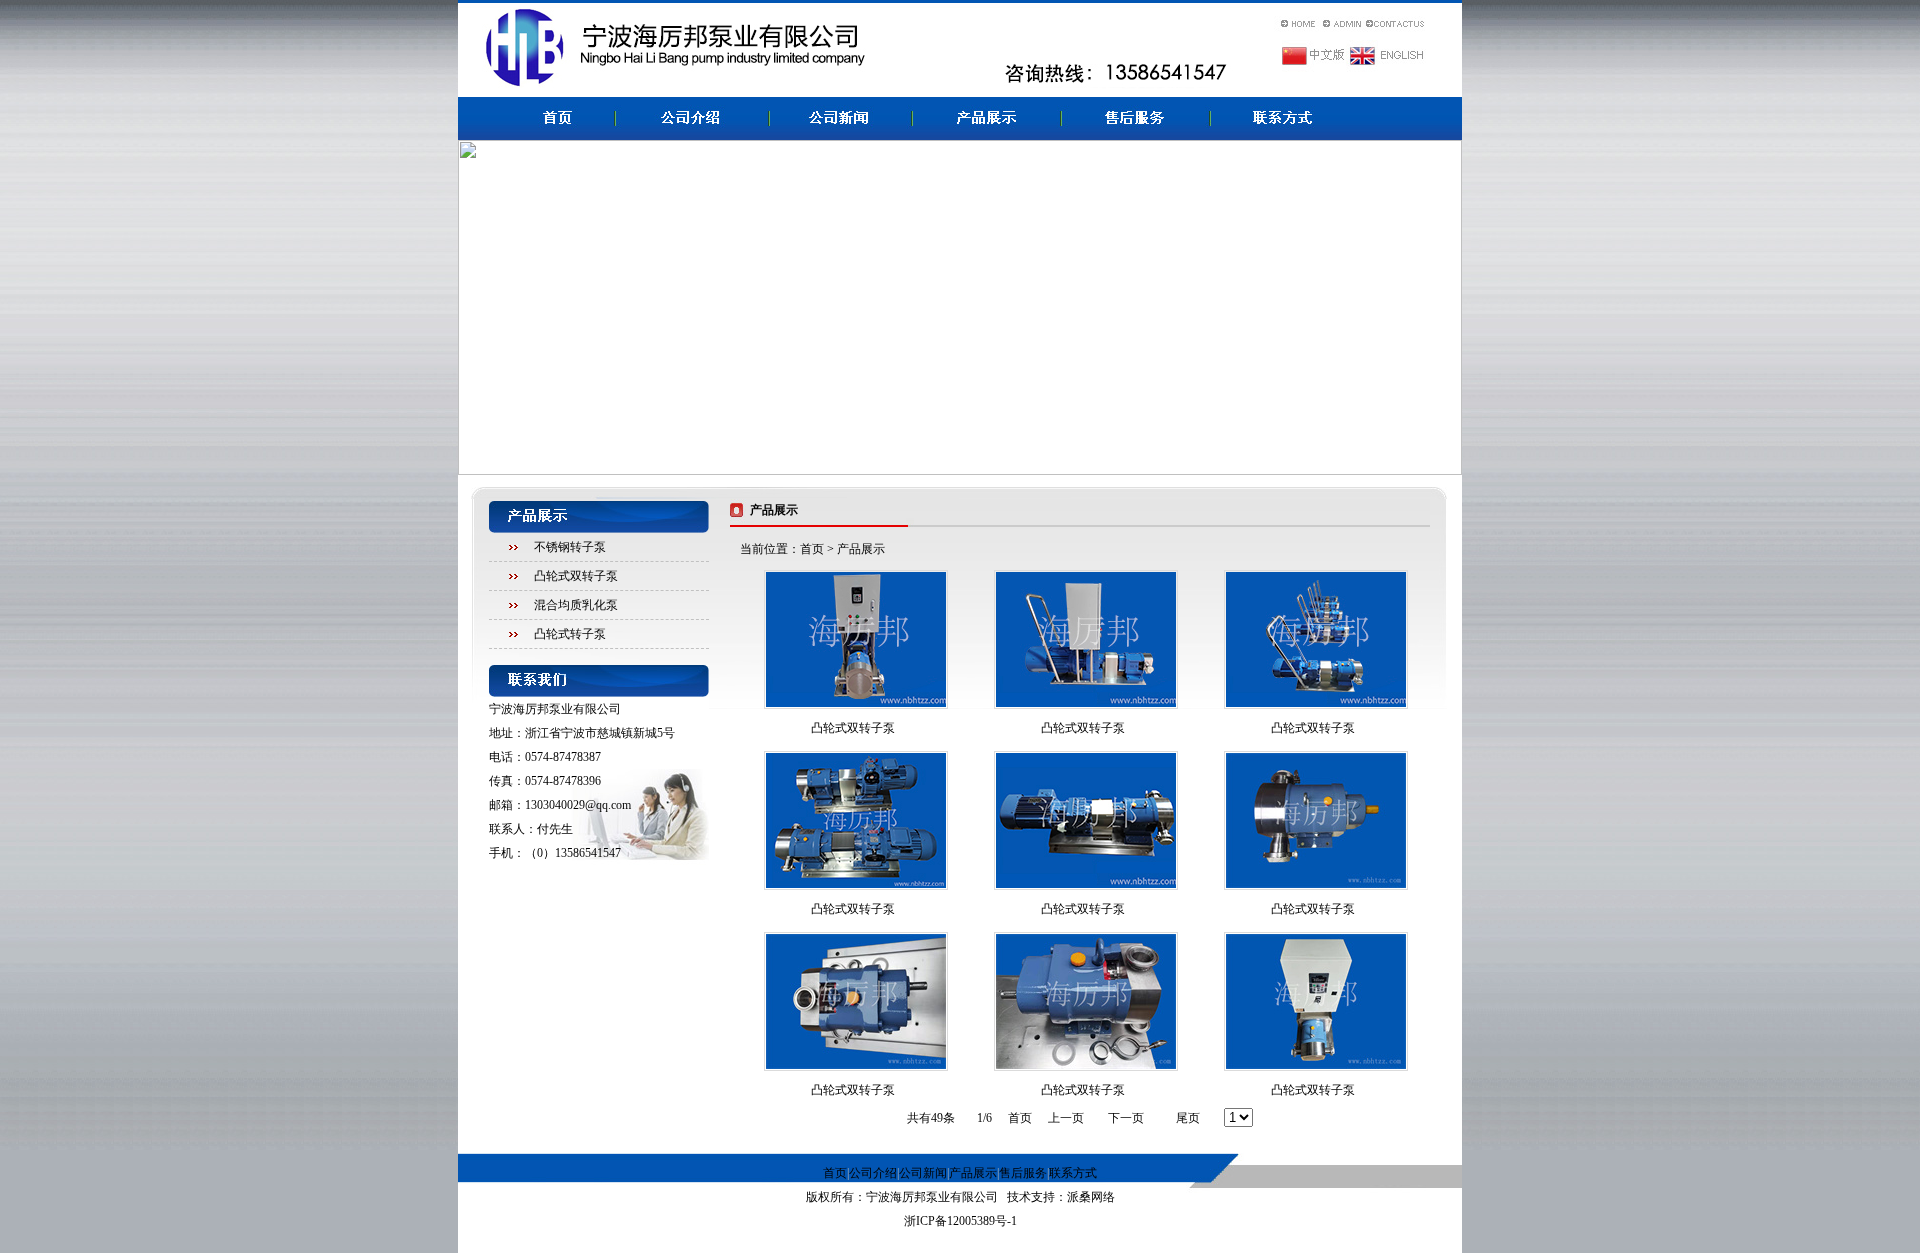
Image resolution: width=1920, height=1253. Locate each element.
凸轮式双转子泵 (576, 576)
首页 (812, 549)
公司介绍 (873, 1173)
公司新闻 (923, 1173)
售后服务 (1023, 1173)
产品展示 (973, 1173)
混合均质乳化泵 (576, 605)
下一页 (1126, 1118)
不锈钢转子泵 (570, 547)
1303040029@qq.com (578, 805)
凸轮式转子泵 (570, 634)
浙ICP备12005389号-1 (960, 1221)
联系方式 (1073, 1173)
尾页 (1188, 1118)
